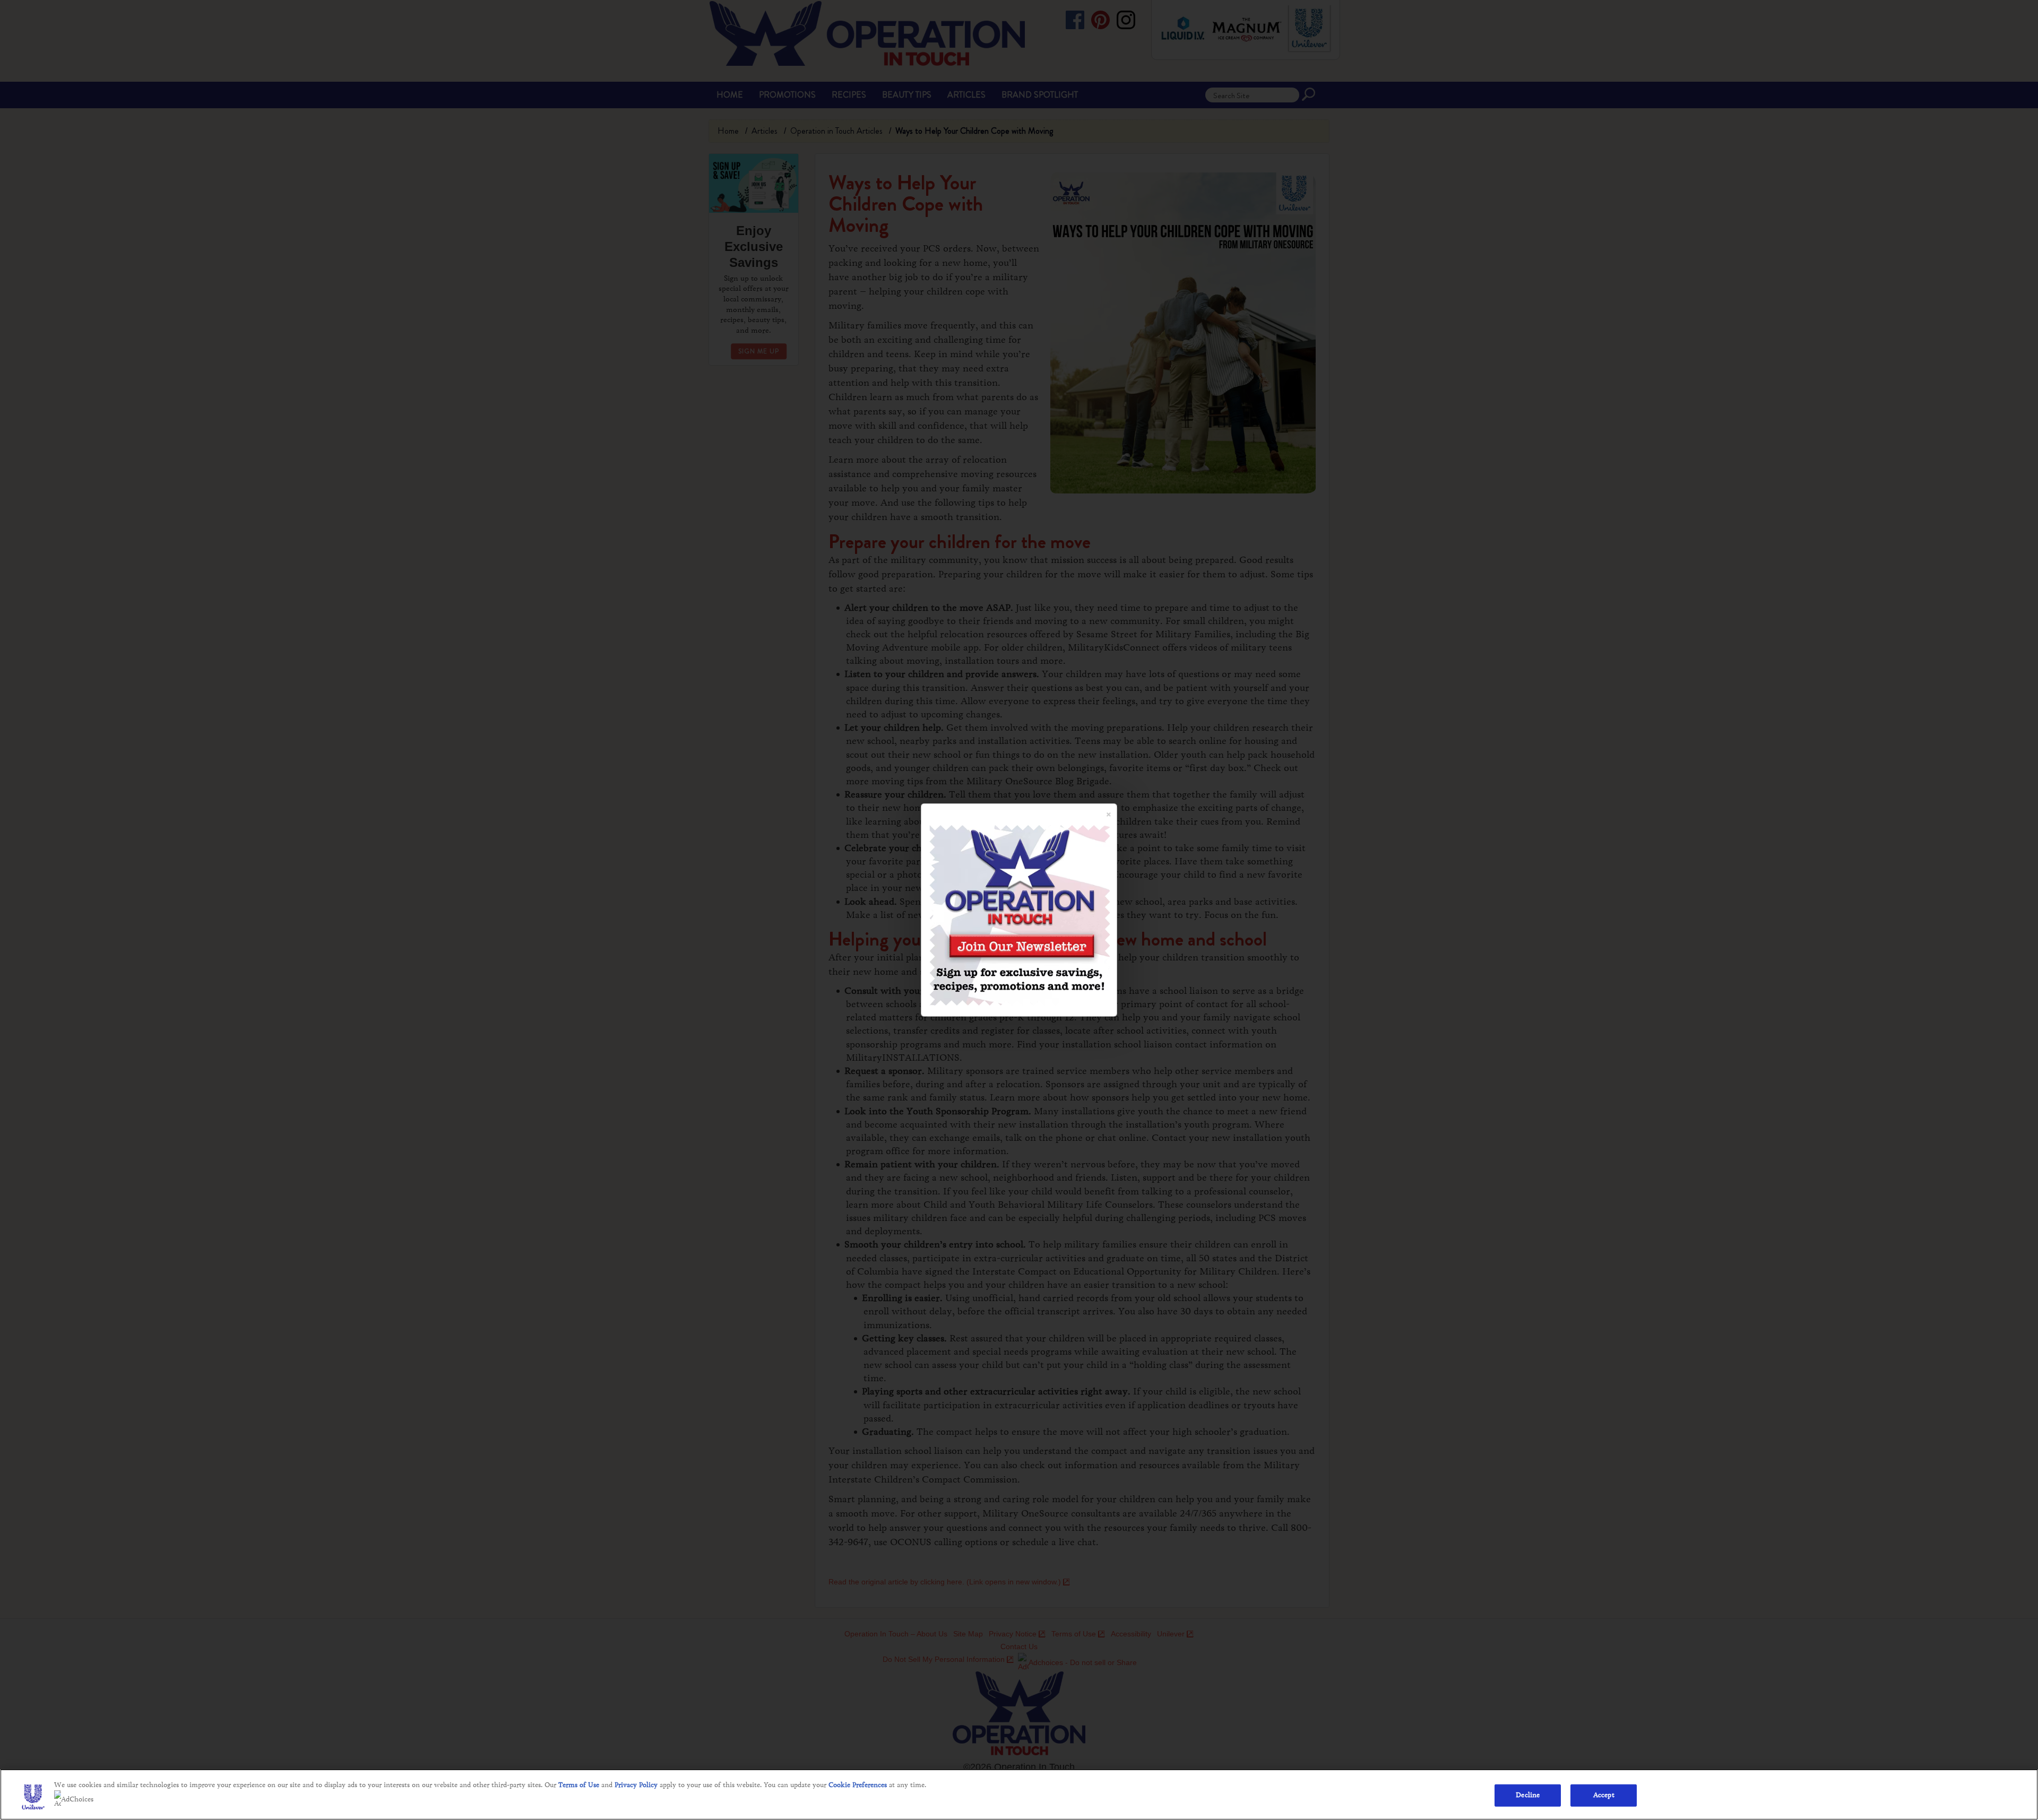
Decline (1528, 1795)
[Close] (1109, 810)
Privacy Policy (636, 1785)
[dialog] (1019, 910)
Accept (1604, 1795)
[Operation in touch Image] (1020, 914)
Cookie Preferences (858, 1785)
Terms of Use (579, 1785)
